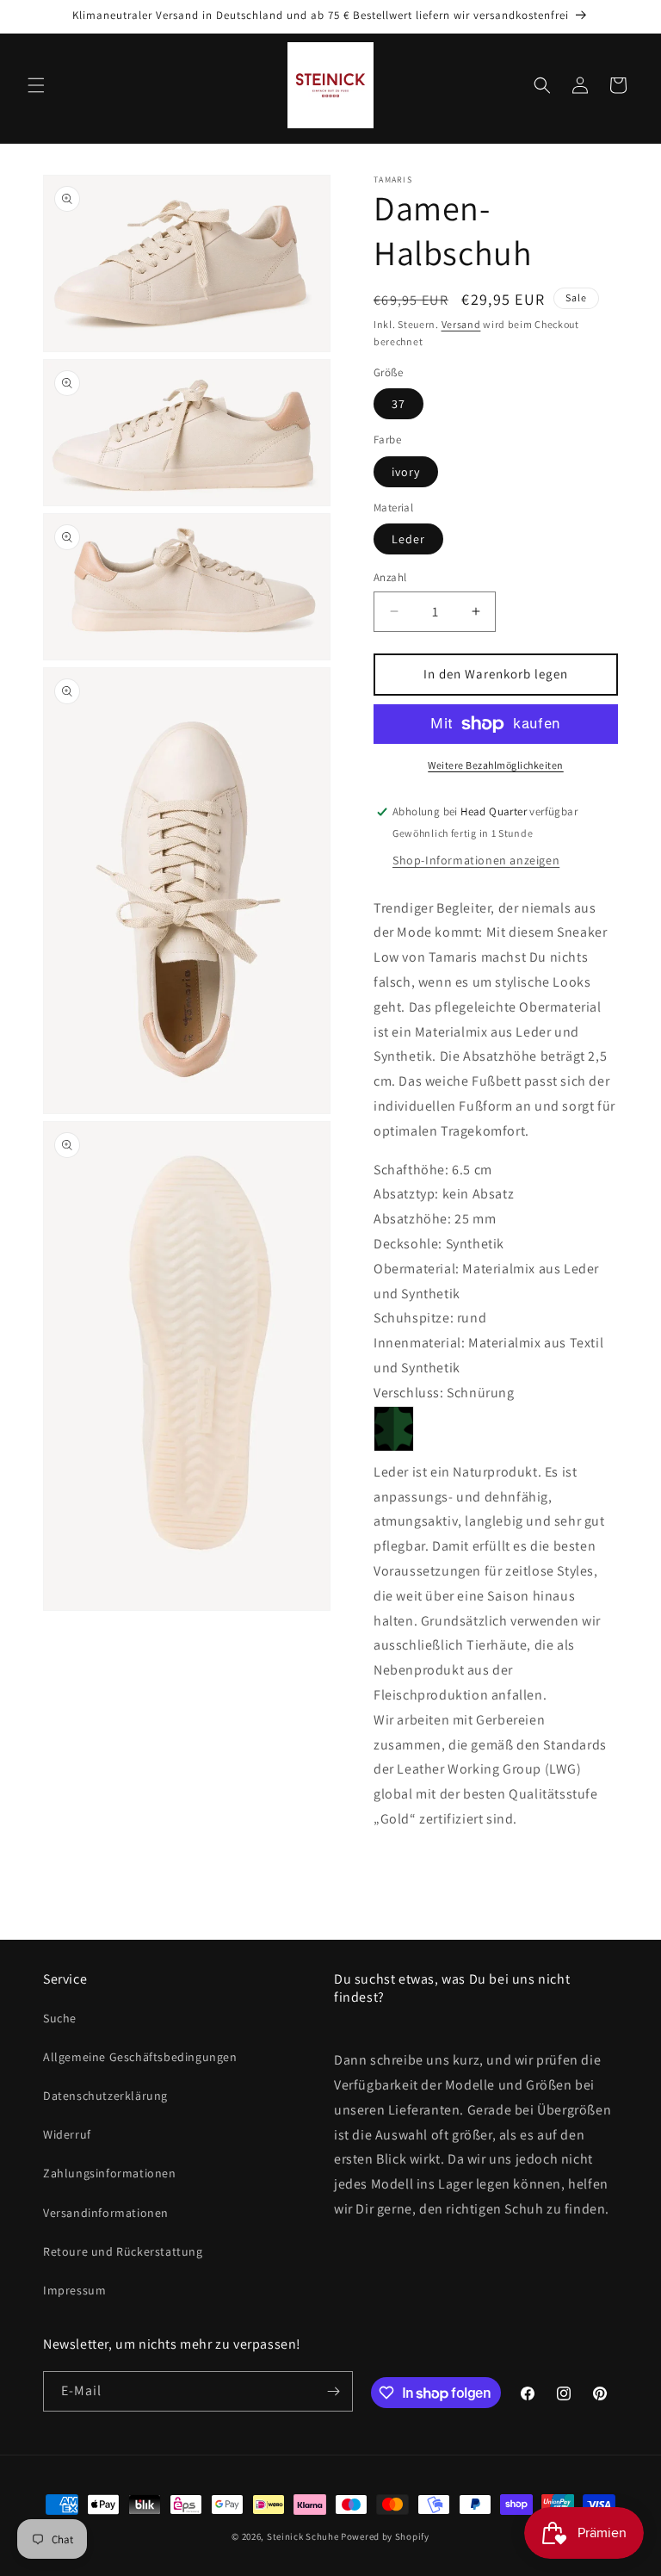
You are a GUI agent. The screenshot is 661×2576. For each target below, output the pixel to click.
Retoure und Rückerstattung (123, 2251)
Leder (408, 539)
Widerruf (67, 2134)
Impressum (74, 2290)
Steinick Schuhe (303, 2536)
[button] (36, 85)
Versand (461, 324)
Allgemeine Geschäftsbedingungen (140, 2057)
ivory (406, 472)
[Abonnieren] (333, 2391)
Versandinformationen (106, 2213)
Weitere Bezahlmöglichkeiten (496, 765)
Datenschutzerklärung (105, 2096)
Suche (60, 2018)
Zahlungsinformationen (110, 2173)
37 (398, 404)
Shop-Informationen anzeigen (476, 860)
